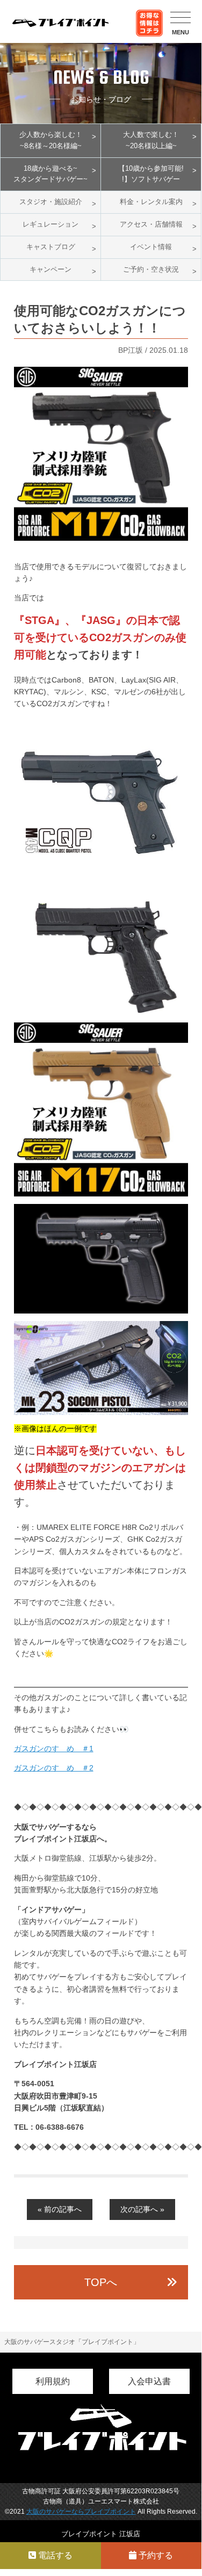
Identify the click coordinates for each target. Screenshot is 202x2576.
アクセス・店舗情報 (151, 224)
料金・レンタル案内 (151, 202)
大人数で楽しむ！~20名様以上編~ (151, 140)
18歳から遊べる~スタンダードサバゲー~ (50, 174)
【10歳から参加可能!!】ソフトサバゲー (151, 174)
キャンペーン (50, 269)
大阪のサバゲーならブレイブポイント (81, 2512)
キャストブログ (51, 247)
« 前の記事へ (60, 2209)
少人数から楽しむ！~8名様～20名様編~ (51, 140)
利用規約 (53, 2381)
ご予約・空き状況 (151, 269)
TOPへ (101, 2282)
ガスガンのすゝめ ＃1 (54, 1748)
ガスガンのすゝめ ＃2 (54, 1768)
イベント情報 (151, 247)
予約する (155, 2555)
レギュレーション (50, 224)
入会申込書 (149, 2381)
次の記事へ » (142, 2209)
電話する (54, 2555)
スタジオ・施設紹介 (51, 202)
